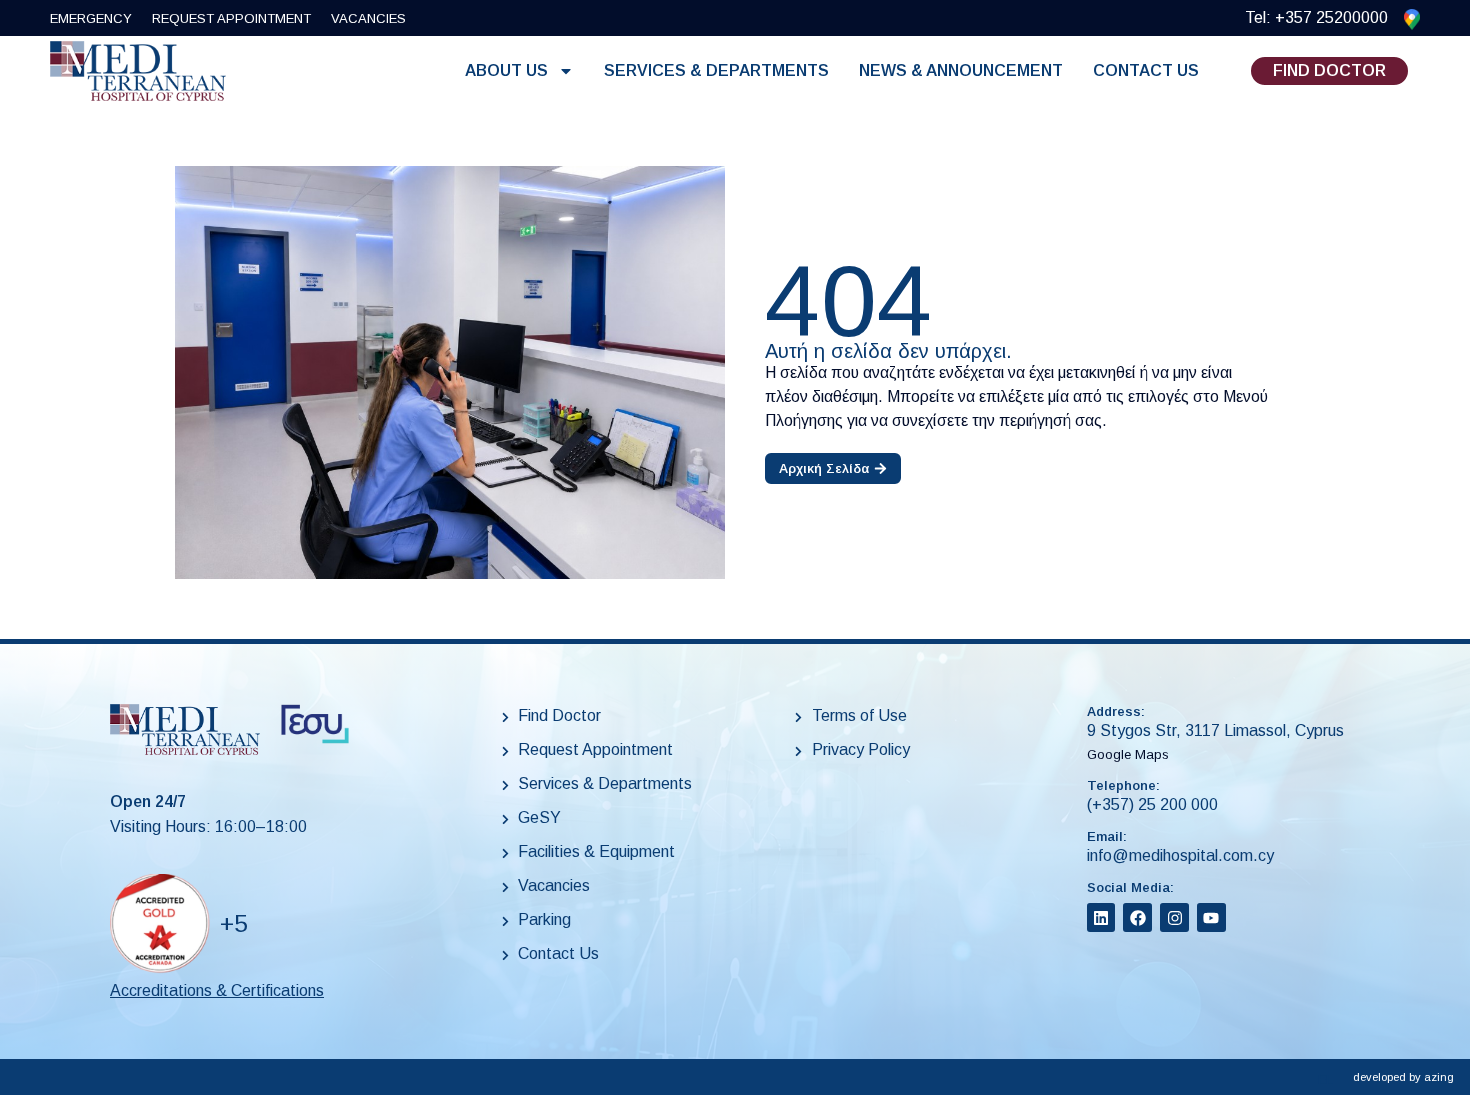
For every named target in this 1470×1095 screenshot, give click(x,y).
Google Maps (1128, 754)
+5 (233, 923)
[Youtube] (1211, 917)
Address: (1116, 711)
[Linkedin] (1101, 917)
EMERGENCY (91, 18)
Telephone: (1123, 785)
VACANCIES (368, 18)
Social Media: (1130, 887)
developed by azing (1403, 1077)
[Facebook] (1137, 917)
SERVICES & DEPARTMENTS (716, 70)
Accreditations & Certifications (217, 990)
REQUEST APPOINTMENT (231, 18)
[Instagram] (1174, 917)
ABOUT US (506, 70)
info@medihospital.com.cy (1180, 855)
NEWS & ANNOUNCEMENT (961, 70)
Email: (1107, 836)
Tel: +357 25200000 (1316, 17)
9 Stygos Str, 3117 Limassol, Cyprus (1215, 730)
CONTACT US (1146, 70)
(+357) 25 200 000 (1152, 804)
